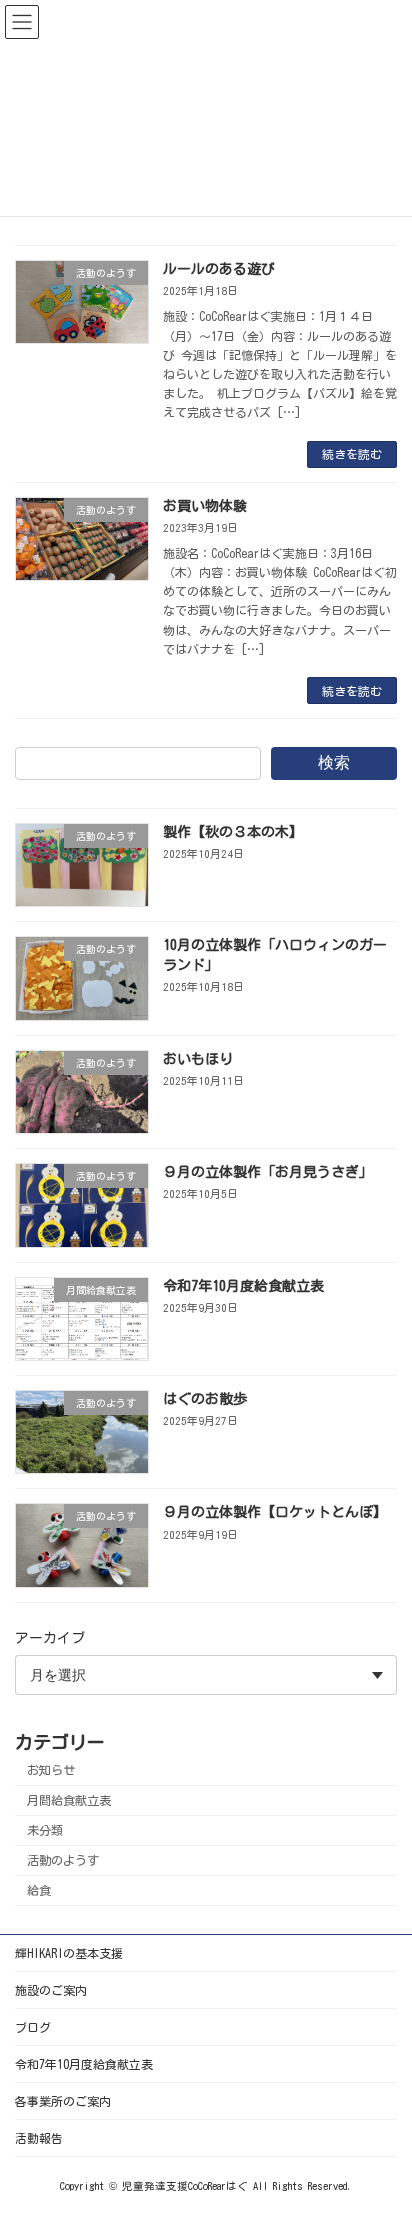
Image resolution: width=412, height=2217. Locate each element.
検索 (334, 762)
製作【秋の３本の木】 (233, 832)
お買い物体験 (205, 506)
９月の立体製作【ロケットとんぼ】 (275, 1512)
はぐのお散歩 (205, 1399)
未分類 (45, 1830)
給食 (39, 1890)
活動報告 (39, 2138)
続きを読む (352, 454)
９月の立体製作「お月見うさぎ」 (268, 1172)
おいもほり (198, 1059)
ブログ (33, 2027)
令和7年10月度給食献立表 (243, 1286)
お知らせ (51, 1770)
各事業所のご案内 (63, 2101)
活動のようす (63, 1860)
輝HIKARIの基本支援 (69, 1953)
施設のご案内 (51, 1990)
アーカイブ (50, 1638)
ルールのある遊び (219, 269)
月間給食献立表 (69, 1800)
